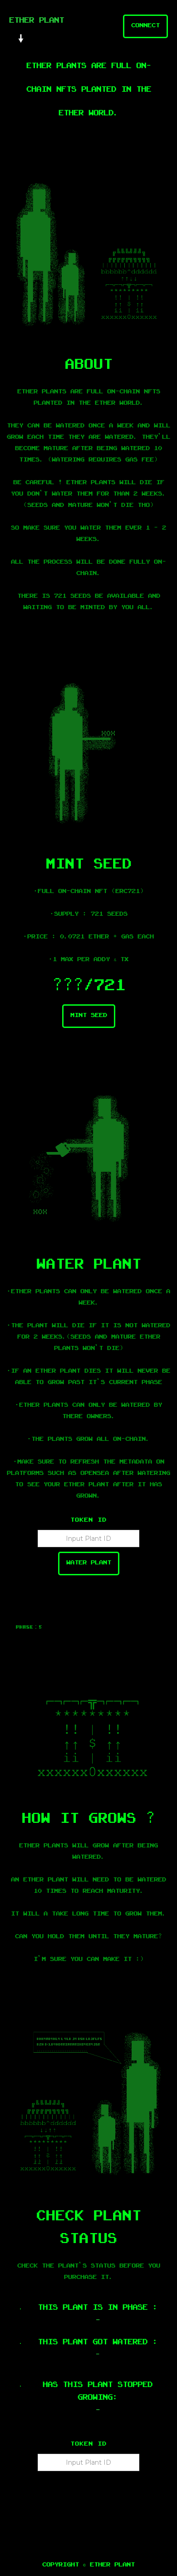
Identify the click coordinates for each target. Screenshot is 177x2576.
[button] (25, 39)
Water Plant (89, 1563)
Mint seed (89, 1016)
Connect (145, 26)
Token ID (88, 1521)
